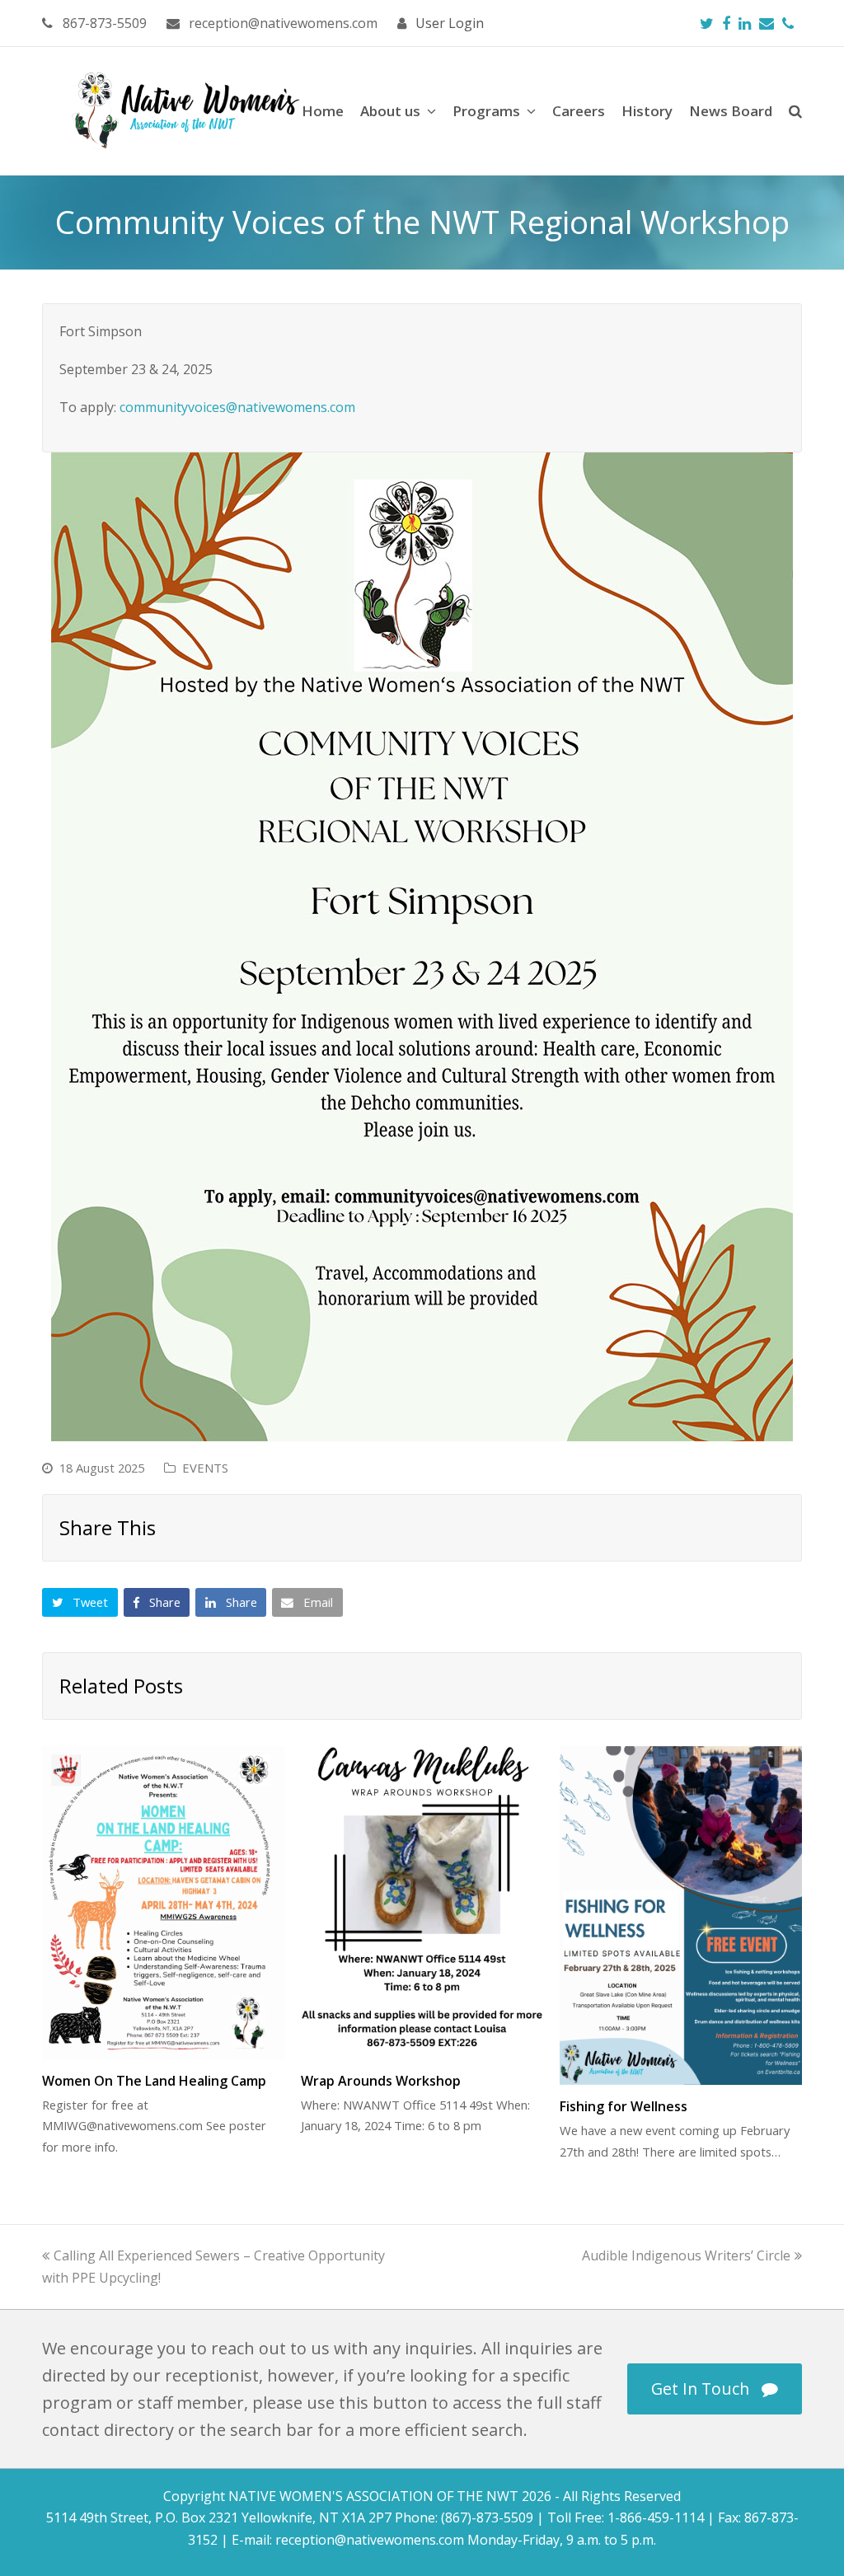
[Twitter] (707, 23)
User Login (450, 23)
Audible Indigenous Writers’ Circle (686, 2255)
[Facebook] (726, 23)
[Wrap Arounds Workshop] (422, 1903)
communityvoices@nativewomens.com (237, 407)
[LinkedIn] (745, 23)
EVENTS (205, 1468)
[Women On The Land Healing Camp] (163, 1903)
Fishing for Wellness (624, 2106)
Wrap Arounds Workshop (381, 2081)
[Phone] (788, 23)
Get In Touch (700, 2389)
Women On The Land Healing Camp (154, 2081)
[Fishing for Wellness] (681, 1916)
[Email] (767, 23)
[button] (80, 1603)
